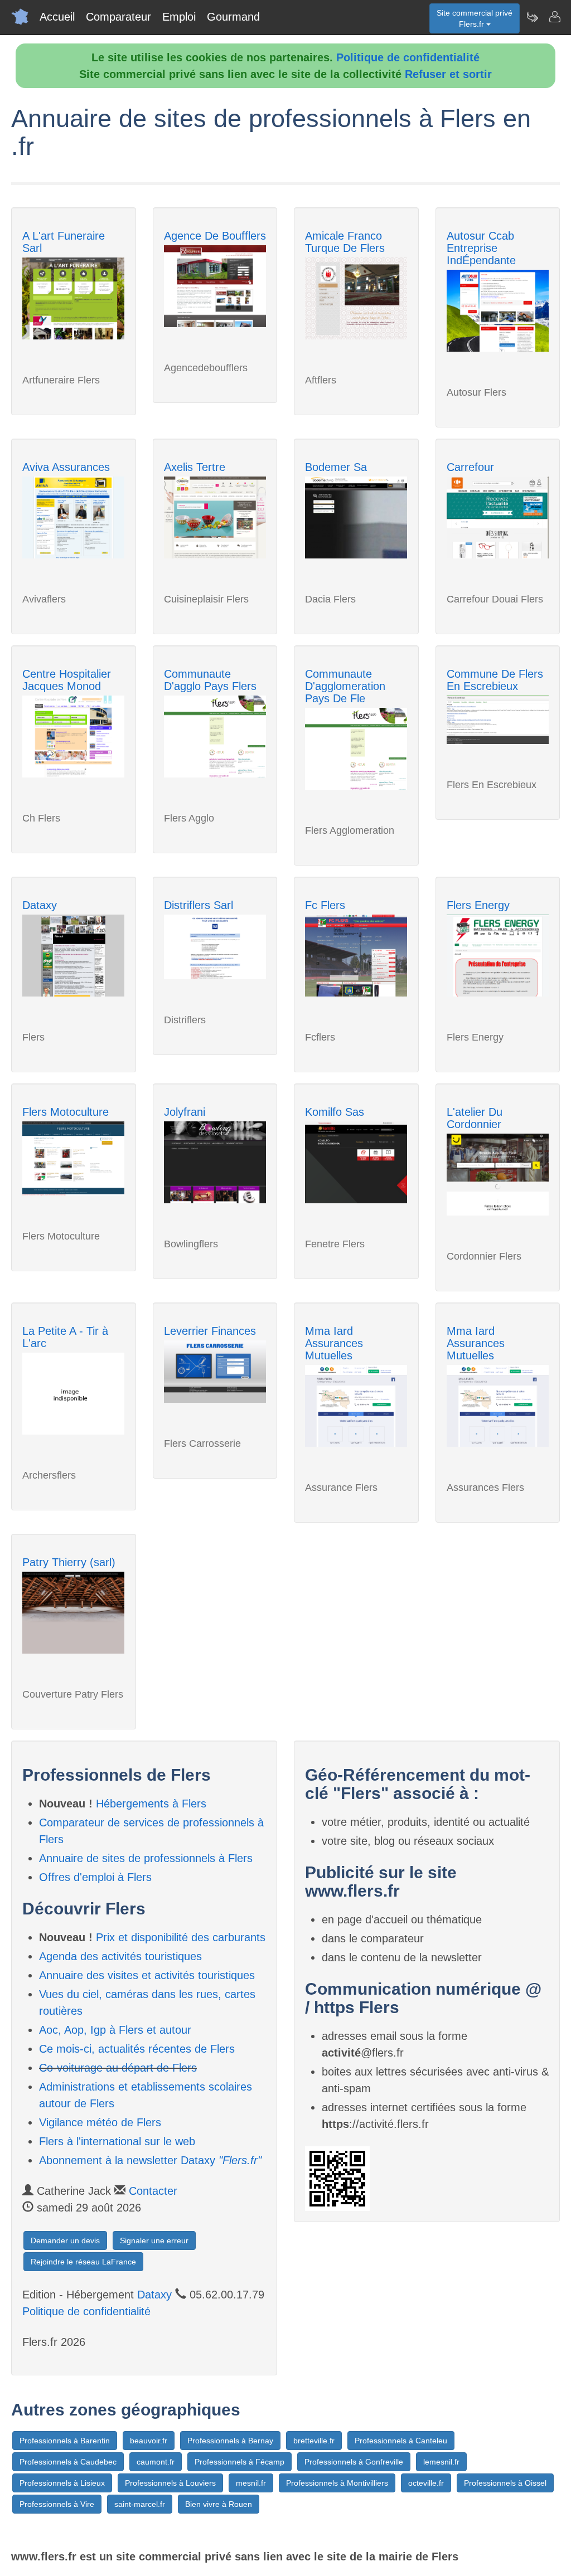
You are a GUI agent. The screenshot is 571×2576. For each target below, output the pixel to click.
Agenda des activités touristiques (120, 1956)
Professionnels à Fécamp (239, 2462)
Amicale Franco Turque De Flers (345, 242)
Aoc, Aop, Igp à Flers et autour (115, 2030)
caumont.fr (156, 2462)
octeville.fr (426, 2483)
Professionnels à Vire (57, 2504)
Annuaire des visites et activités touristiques (147, 1975)
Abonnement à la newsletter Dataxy (150, 2160)
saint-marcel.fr (140, 2504)
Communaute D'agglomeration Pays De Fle (345, 686)
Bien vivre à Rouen (219, 2504)
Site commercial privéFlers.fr (475, 18)
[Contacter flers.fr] (554, 17)
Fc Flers (325, 905)
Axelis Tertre (195, 467)
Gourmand (233, 17)
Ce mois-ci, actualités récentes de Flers (137, 2049)
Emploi (179, 17)
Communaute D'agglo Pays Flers (210, 680)
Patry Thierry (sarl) (69, 1562)
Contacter (153, 2191)
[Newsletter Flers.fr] (532, 17)
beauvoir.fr (149, 2441)
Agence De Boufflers (215, 236)
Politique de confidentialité (408, 57)
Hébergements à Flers (151, 1804)
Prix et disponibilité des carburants (181, 1937)
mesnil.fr (251, 2483)
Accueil (57, 17)
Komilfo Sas (335, 1112)
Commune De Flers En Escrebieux (495, 680)
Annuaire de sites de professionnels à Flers (146, 1858)
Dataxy (40, 905)
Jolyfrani (185, 1112)
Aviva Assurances (66, 467)
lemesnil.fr (441, 2462)
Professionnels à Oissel (505, 2483)
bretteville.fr (314, 2441)
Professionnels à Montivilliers (337, 2483)
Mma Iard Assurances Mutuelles (334, 1343)
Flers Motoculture (66, 1112)
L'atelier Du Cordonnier (475, 1118)
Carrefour (470, 467)
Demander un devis (65, 2240)
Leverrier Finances (210, 1331)
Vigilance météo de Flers (100, 2122)
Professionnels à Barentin (65, 2441)
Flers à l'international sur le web (117, 2141)
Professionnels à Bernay (230, 2441)
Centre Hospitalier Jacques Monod (67, 680)
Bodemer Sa (336, 467)
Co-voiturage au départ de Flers (118, 2068)
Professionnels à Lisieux (62, 2483)
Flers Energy (478, 905)
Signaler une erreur (154, 2240)
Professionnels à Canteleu (401, 2441)
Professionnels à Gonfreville (354, 2462)
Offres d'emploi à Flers (95, 1877)
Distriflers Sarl (199, 905)
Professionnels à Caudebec (68, 2462)
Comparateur (118, 17)
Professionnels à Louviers (170, 2483)
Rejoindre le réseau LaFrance (83, 2262)
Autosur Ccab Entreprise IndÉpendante (481, 248)
